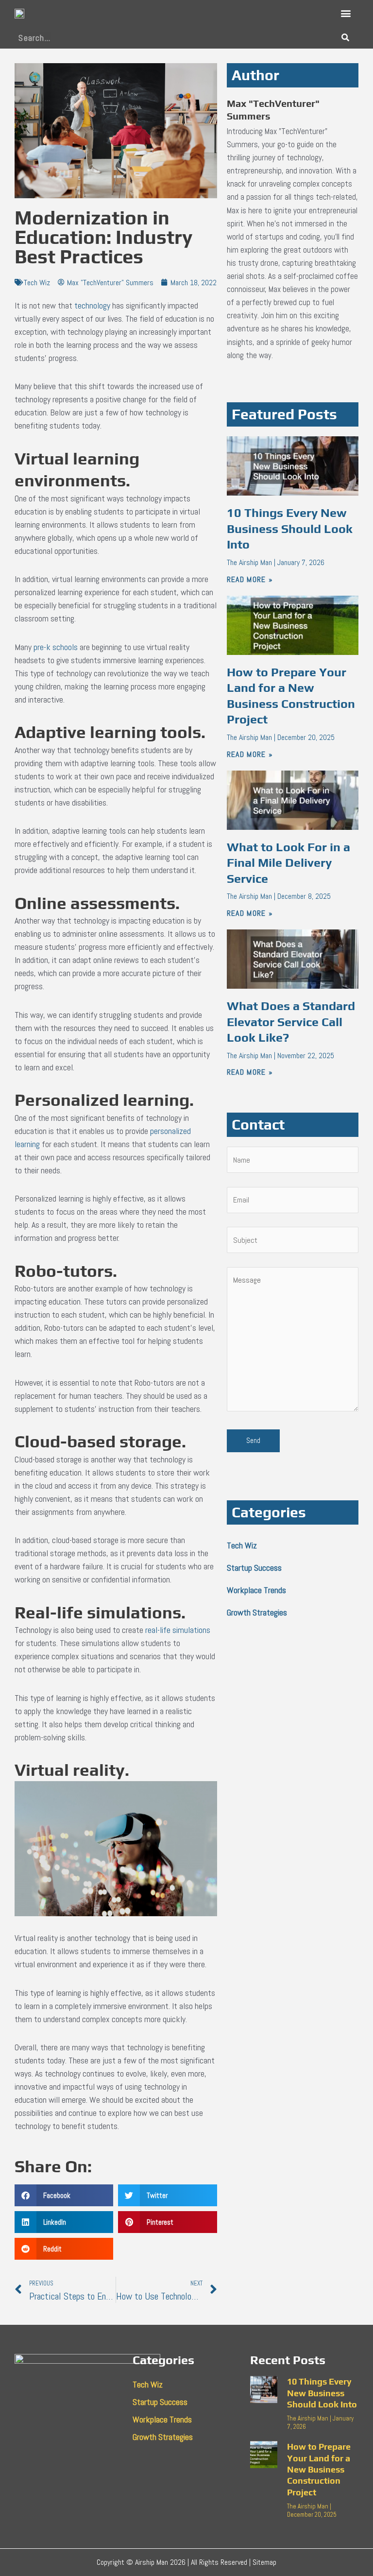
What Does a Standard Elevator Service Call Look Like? (291, 1022)
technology (92, 305)
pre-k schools (56, 647)
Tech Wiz (37, 283)
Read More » (250, 579)
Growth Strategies (257, 1612)
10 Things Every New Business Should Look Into (290, 529)
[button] (346, 13)
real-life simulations (178, 1630)
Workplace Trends (256, 1590)
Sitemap (264, 2562)
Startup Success (254, 1568)
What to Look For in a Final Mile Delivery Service (288, 863)
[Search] (345, 38)
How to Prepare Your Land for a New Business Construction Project (319, 2469)
